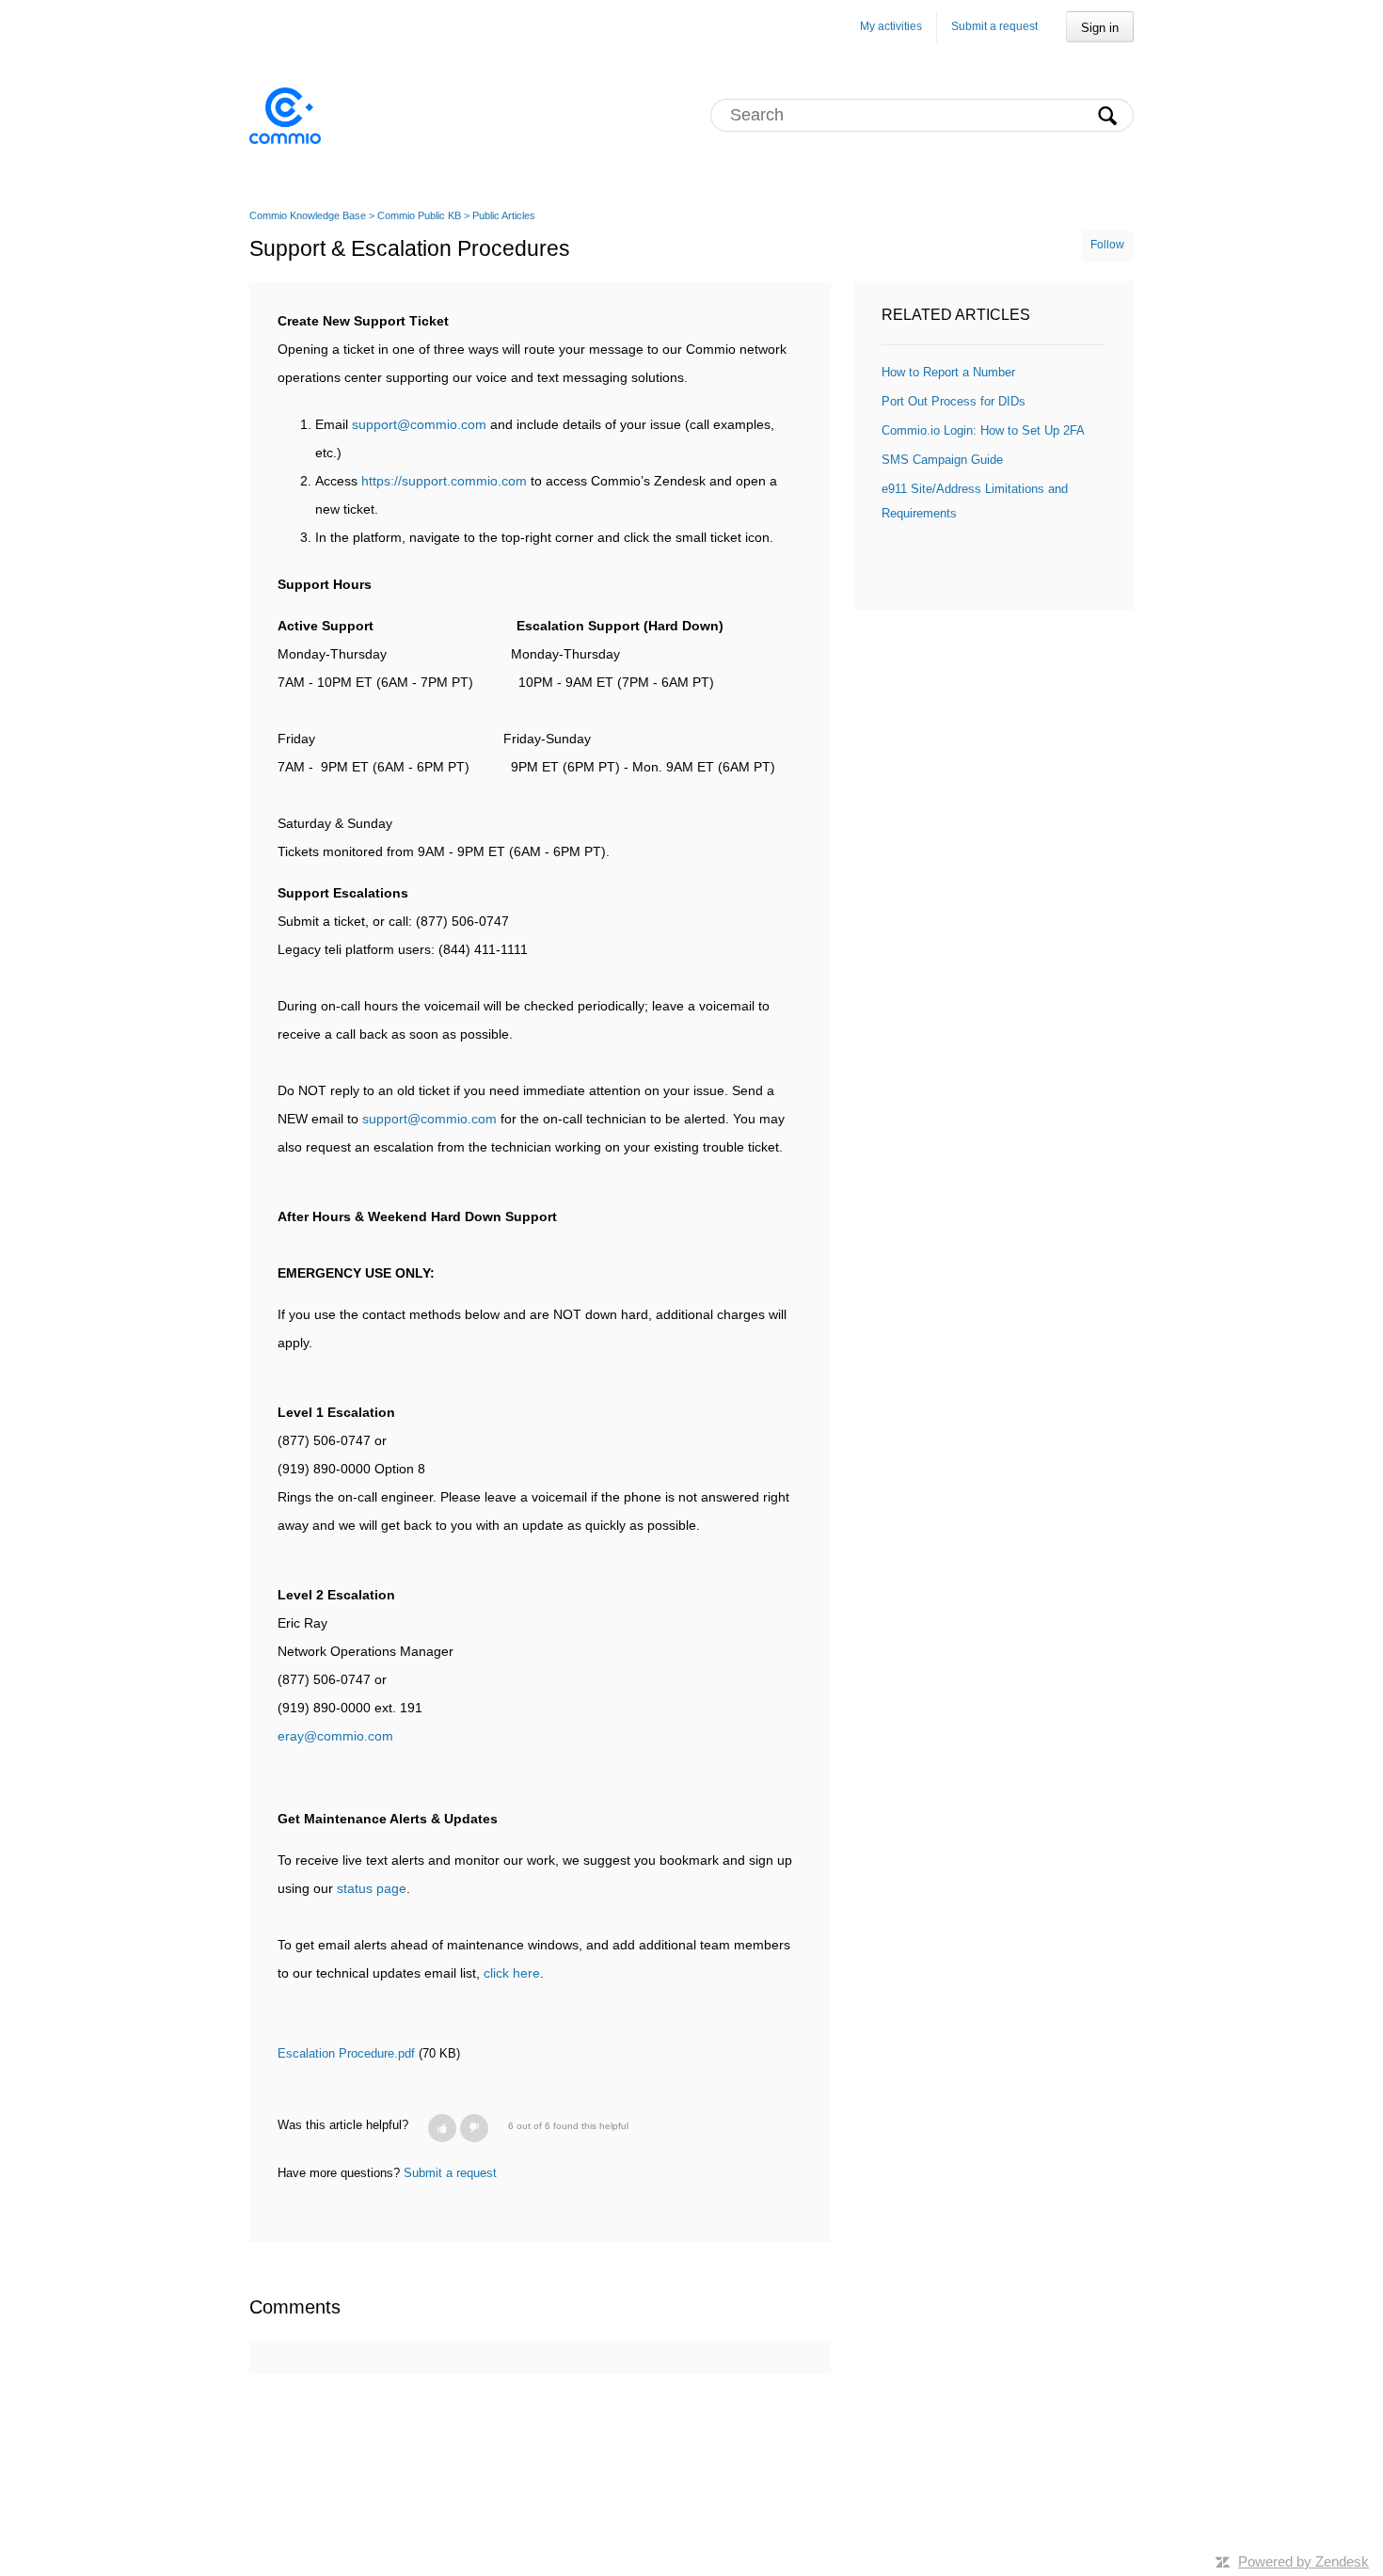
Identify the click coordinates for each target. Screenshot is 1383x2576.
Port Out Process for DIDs (954, 401)
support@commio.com (419, 424)
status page (372, 1888)
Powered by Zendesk (1304, 2561)
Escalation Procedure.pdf (346, 2053)
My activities (891, 26)
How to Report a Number (948, 372)
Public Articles (504, 215)
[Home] (285, 115)
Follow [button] (1107, 245)
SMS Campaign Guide (942, 460)
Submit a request (994, 26)
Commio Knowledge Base (308, 215)
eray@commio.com (335, 1736)
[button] (442, 2128)
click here (512, 1973)
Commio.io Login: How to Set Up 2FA (983, 430)
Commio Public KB (419, 215)
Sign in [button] (1100, 28)
